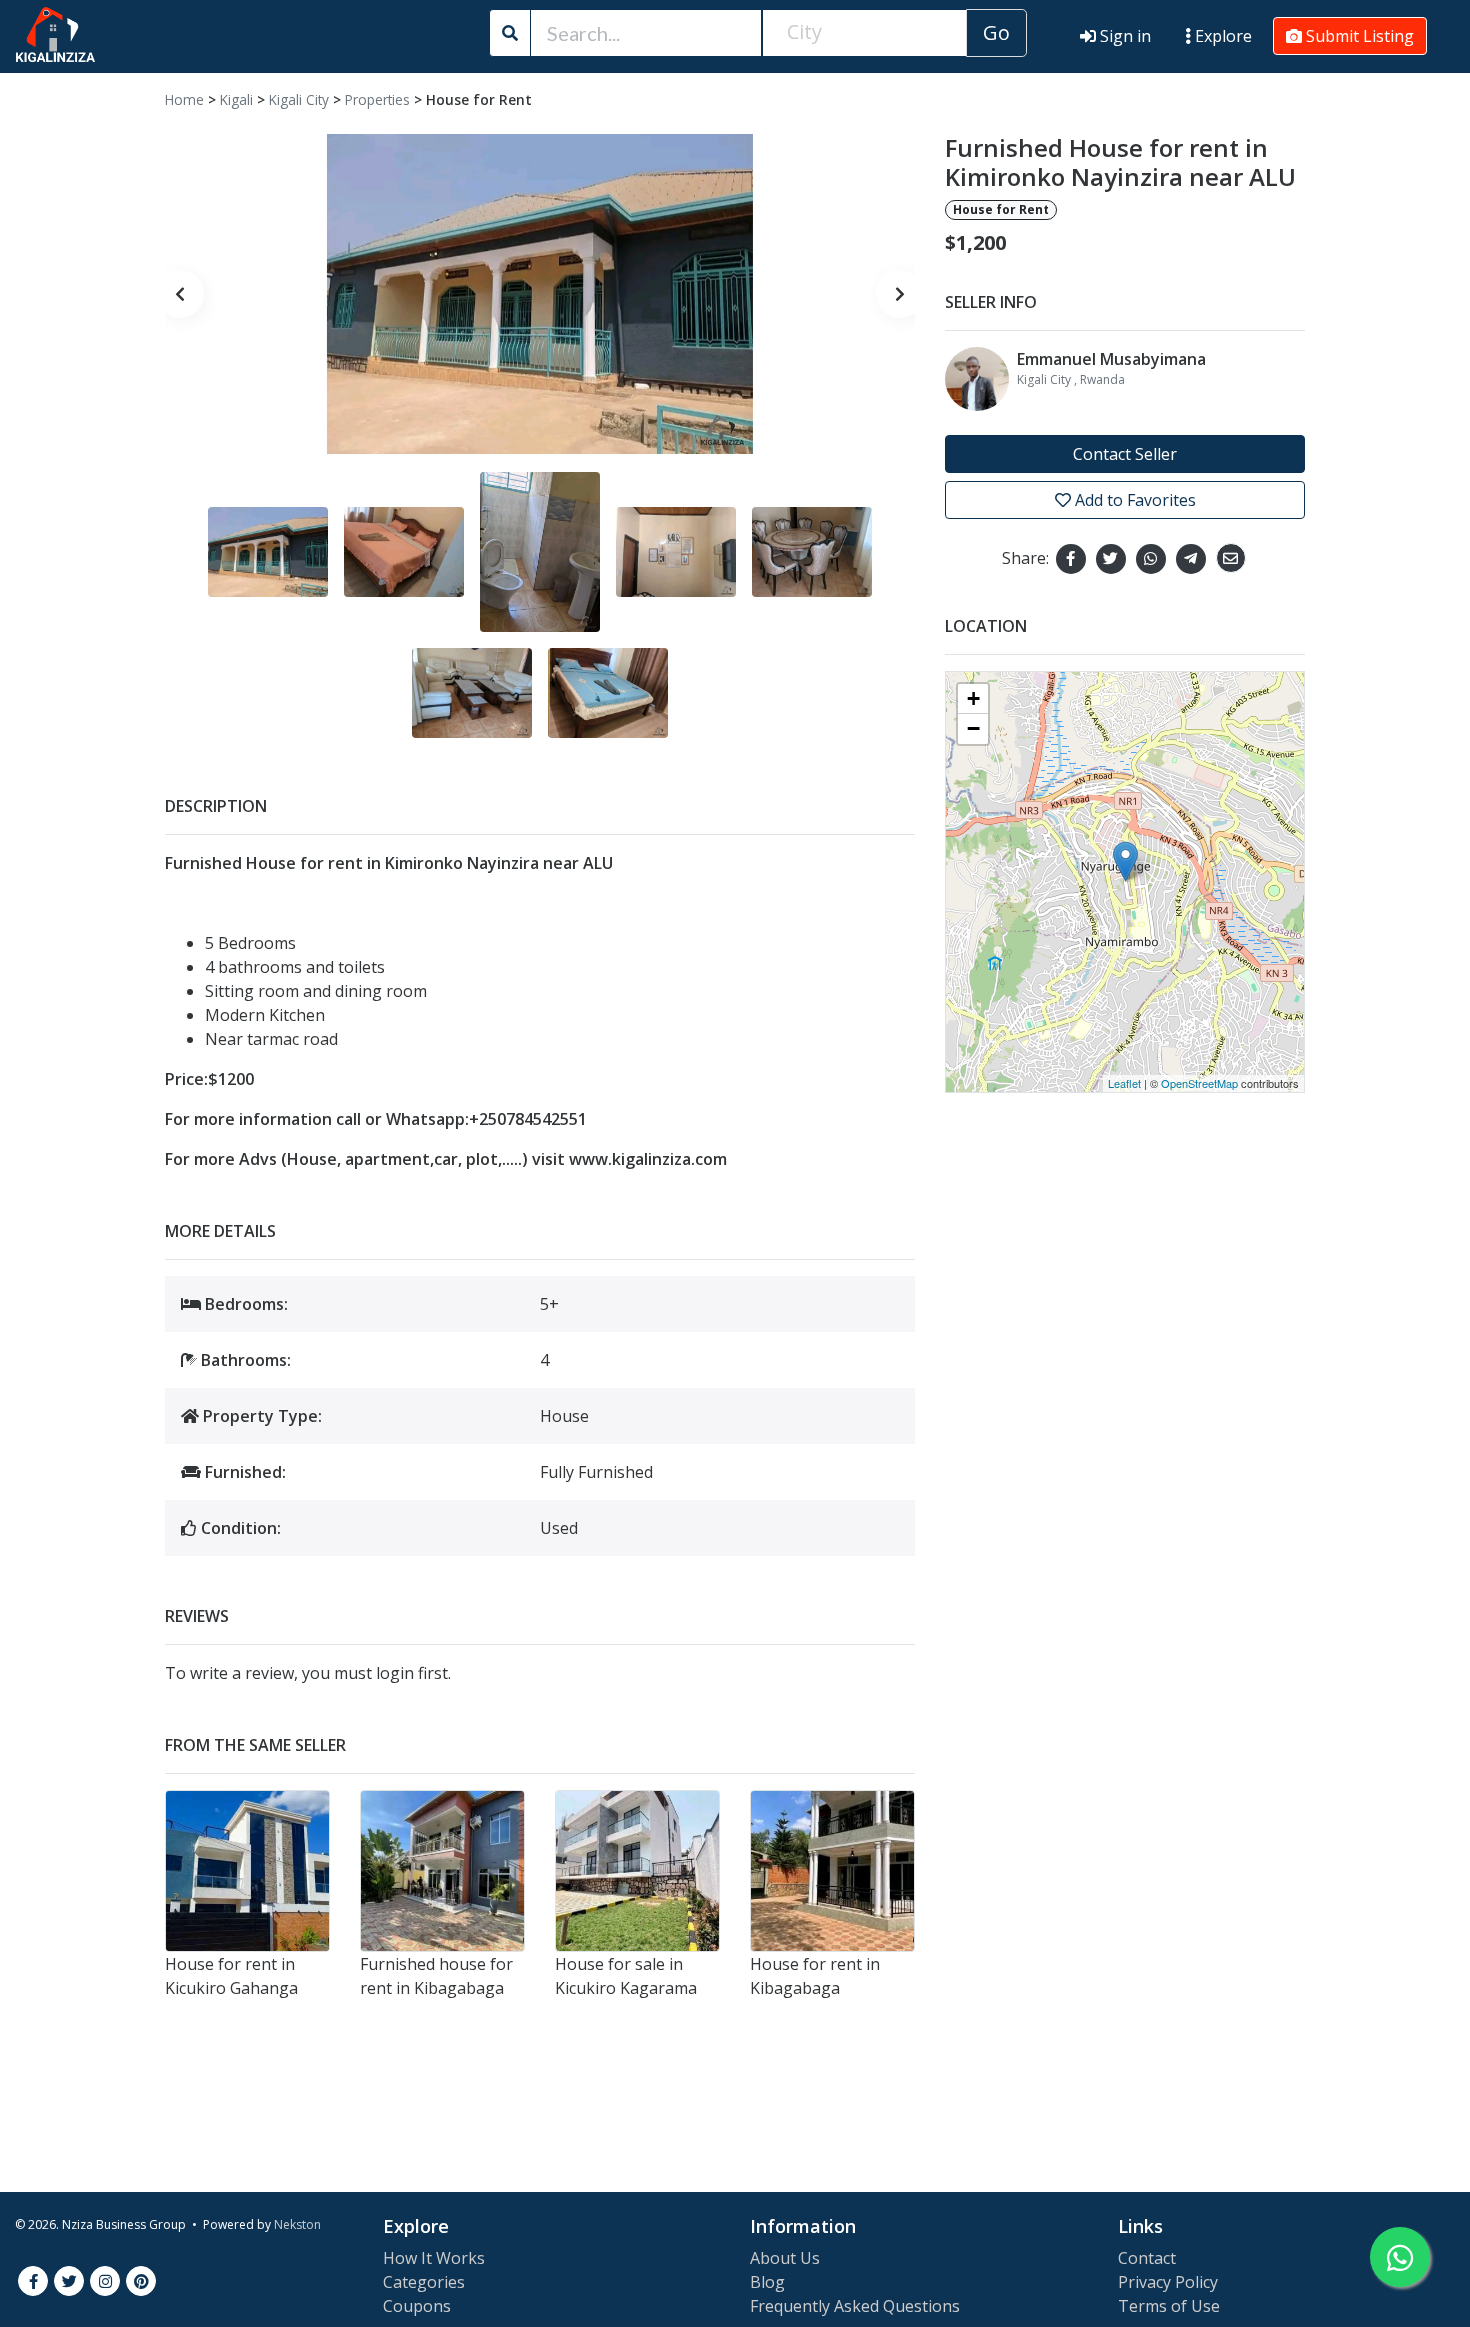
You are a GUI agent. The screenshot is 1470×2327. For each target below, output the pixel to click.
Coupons (417, 2306)
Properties (377, 99)
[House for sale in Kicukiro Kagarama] (637, 1871)
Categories (424, 2282)
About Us (785, 2258)
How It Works (434, 2258)
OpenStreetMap (1199, 1083)
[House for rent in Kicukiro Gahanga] (247, 1871)
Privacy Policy (1168, 2282)
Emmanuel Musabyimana (1111, 359)
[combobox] (864, 33)
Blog (767, 2282)
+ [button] (973, 698)
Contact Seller (1125, 454)
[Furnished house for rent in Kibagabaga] (442, 1871)
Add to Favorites (1133, 500)
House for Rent (479, 99)
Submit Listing (1358, 36)
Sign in (1123, 36)
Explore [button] (1221, 36)
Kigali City (299, 99)
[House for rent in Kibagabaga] (832, 1871)
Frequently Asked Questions (855, 2306)
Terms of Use (1169, 2306)
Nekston (297, 2224)
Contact (1147, 2258)
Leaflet (1124, 1083)
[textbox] (864, 32)
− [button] (973, 728)
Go (996, 32)
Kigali (236, 99)
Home (184, 99)
